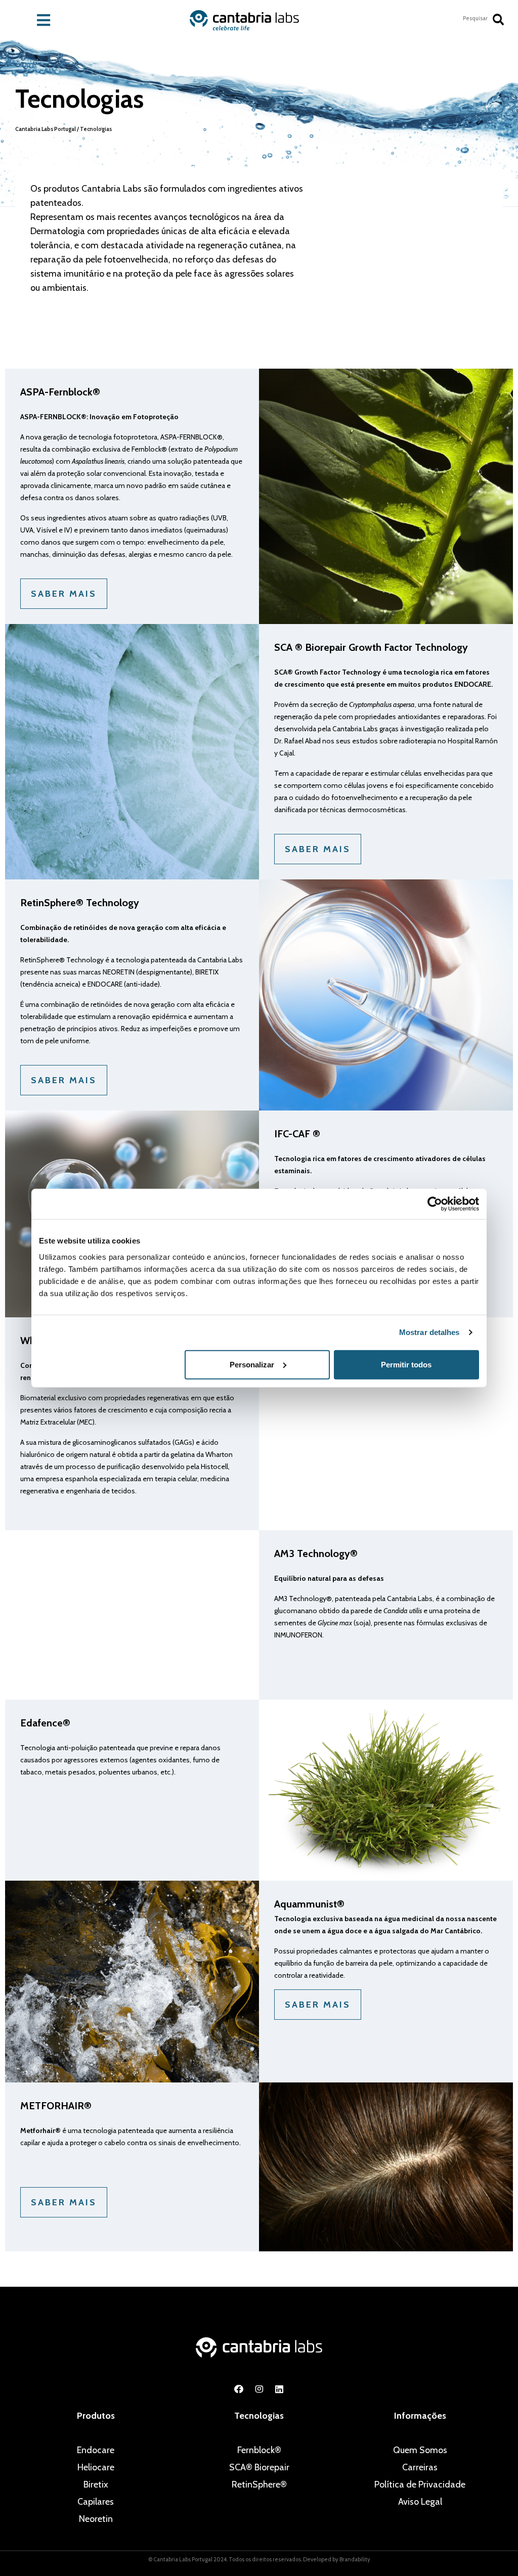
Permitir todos (406, 1364)
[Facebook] (239, 2389)
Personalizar (252, 1364)
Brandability (355, 2559)
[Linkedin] (279, 2389)
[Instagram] (259, 2389)
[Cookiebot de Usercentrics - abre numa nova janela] (435, 1204)
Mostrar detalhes (429, 1332)
